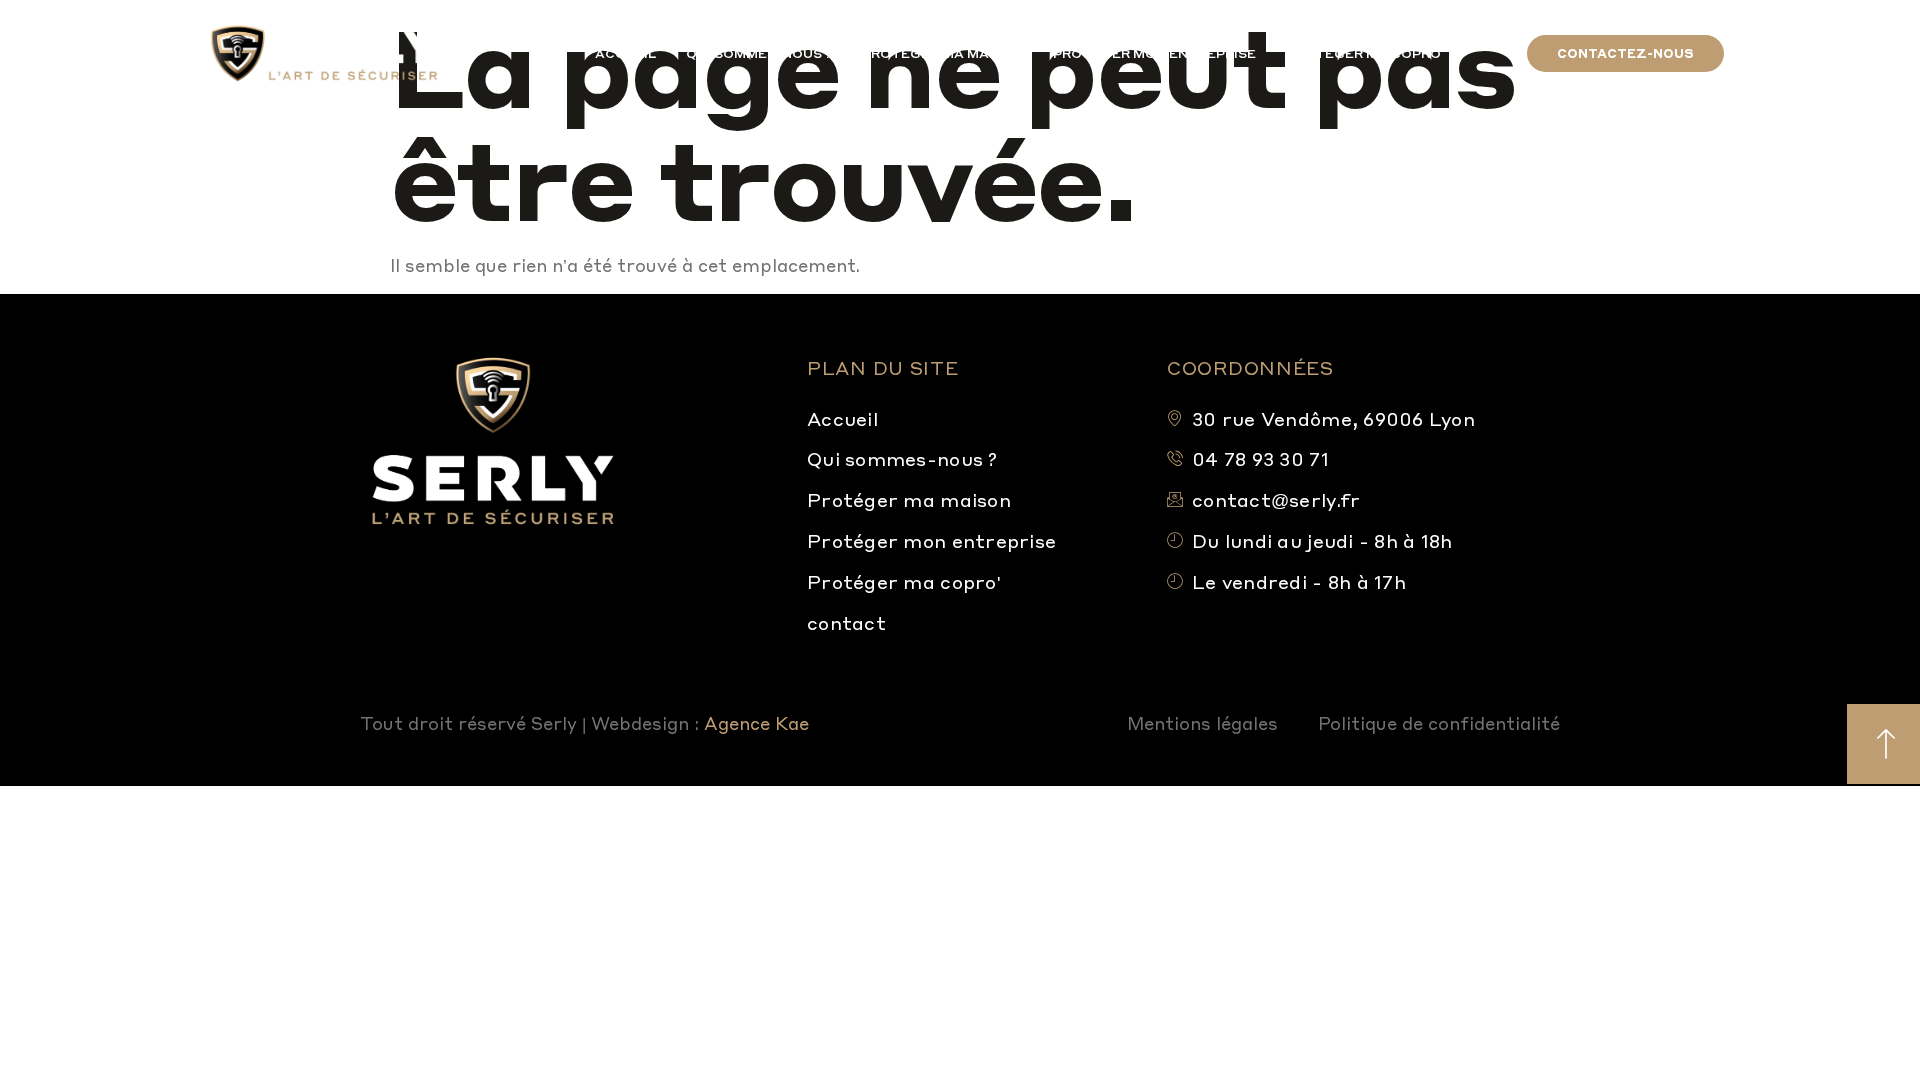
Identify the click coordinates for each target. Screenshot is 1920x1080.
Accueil (625, 53)
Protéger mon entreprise (1154, 53)
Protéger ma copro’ (1365, 53)
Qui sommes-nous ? (759, 53)
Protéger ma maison (942, 53)
